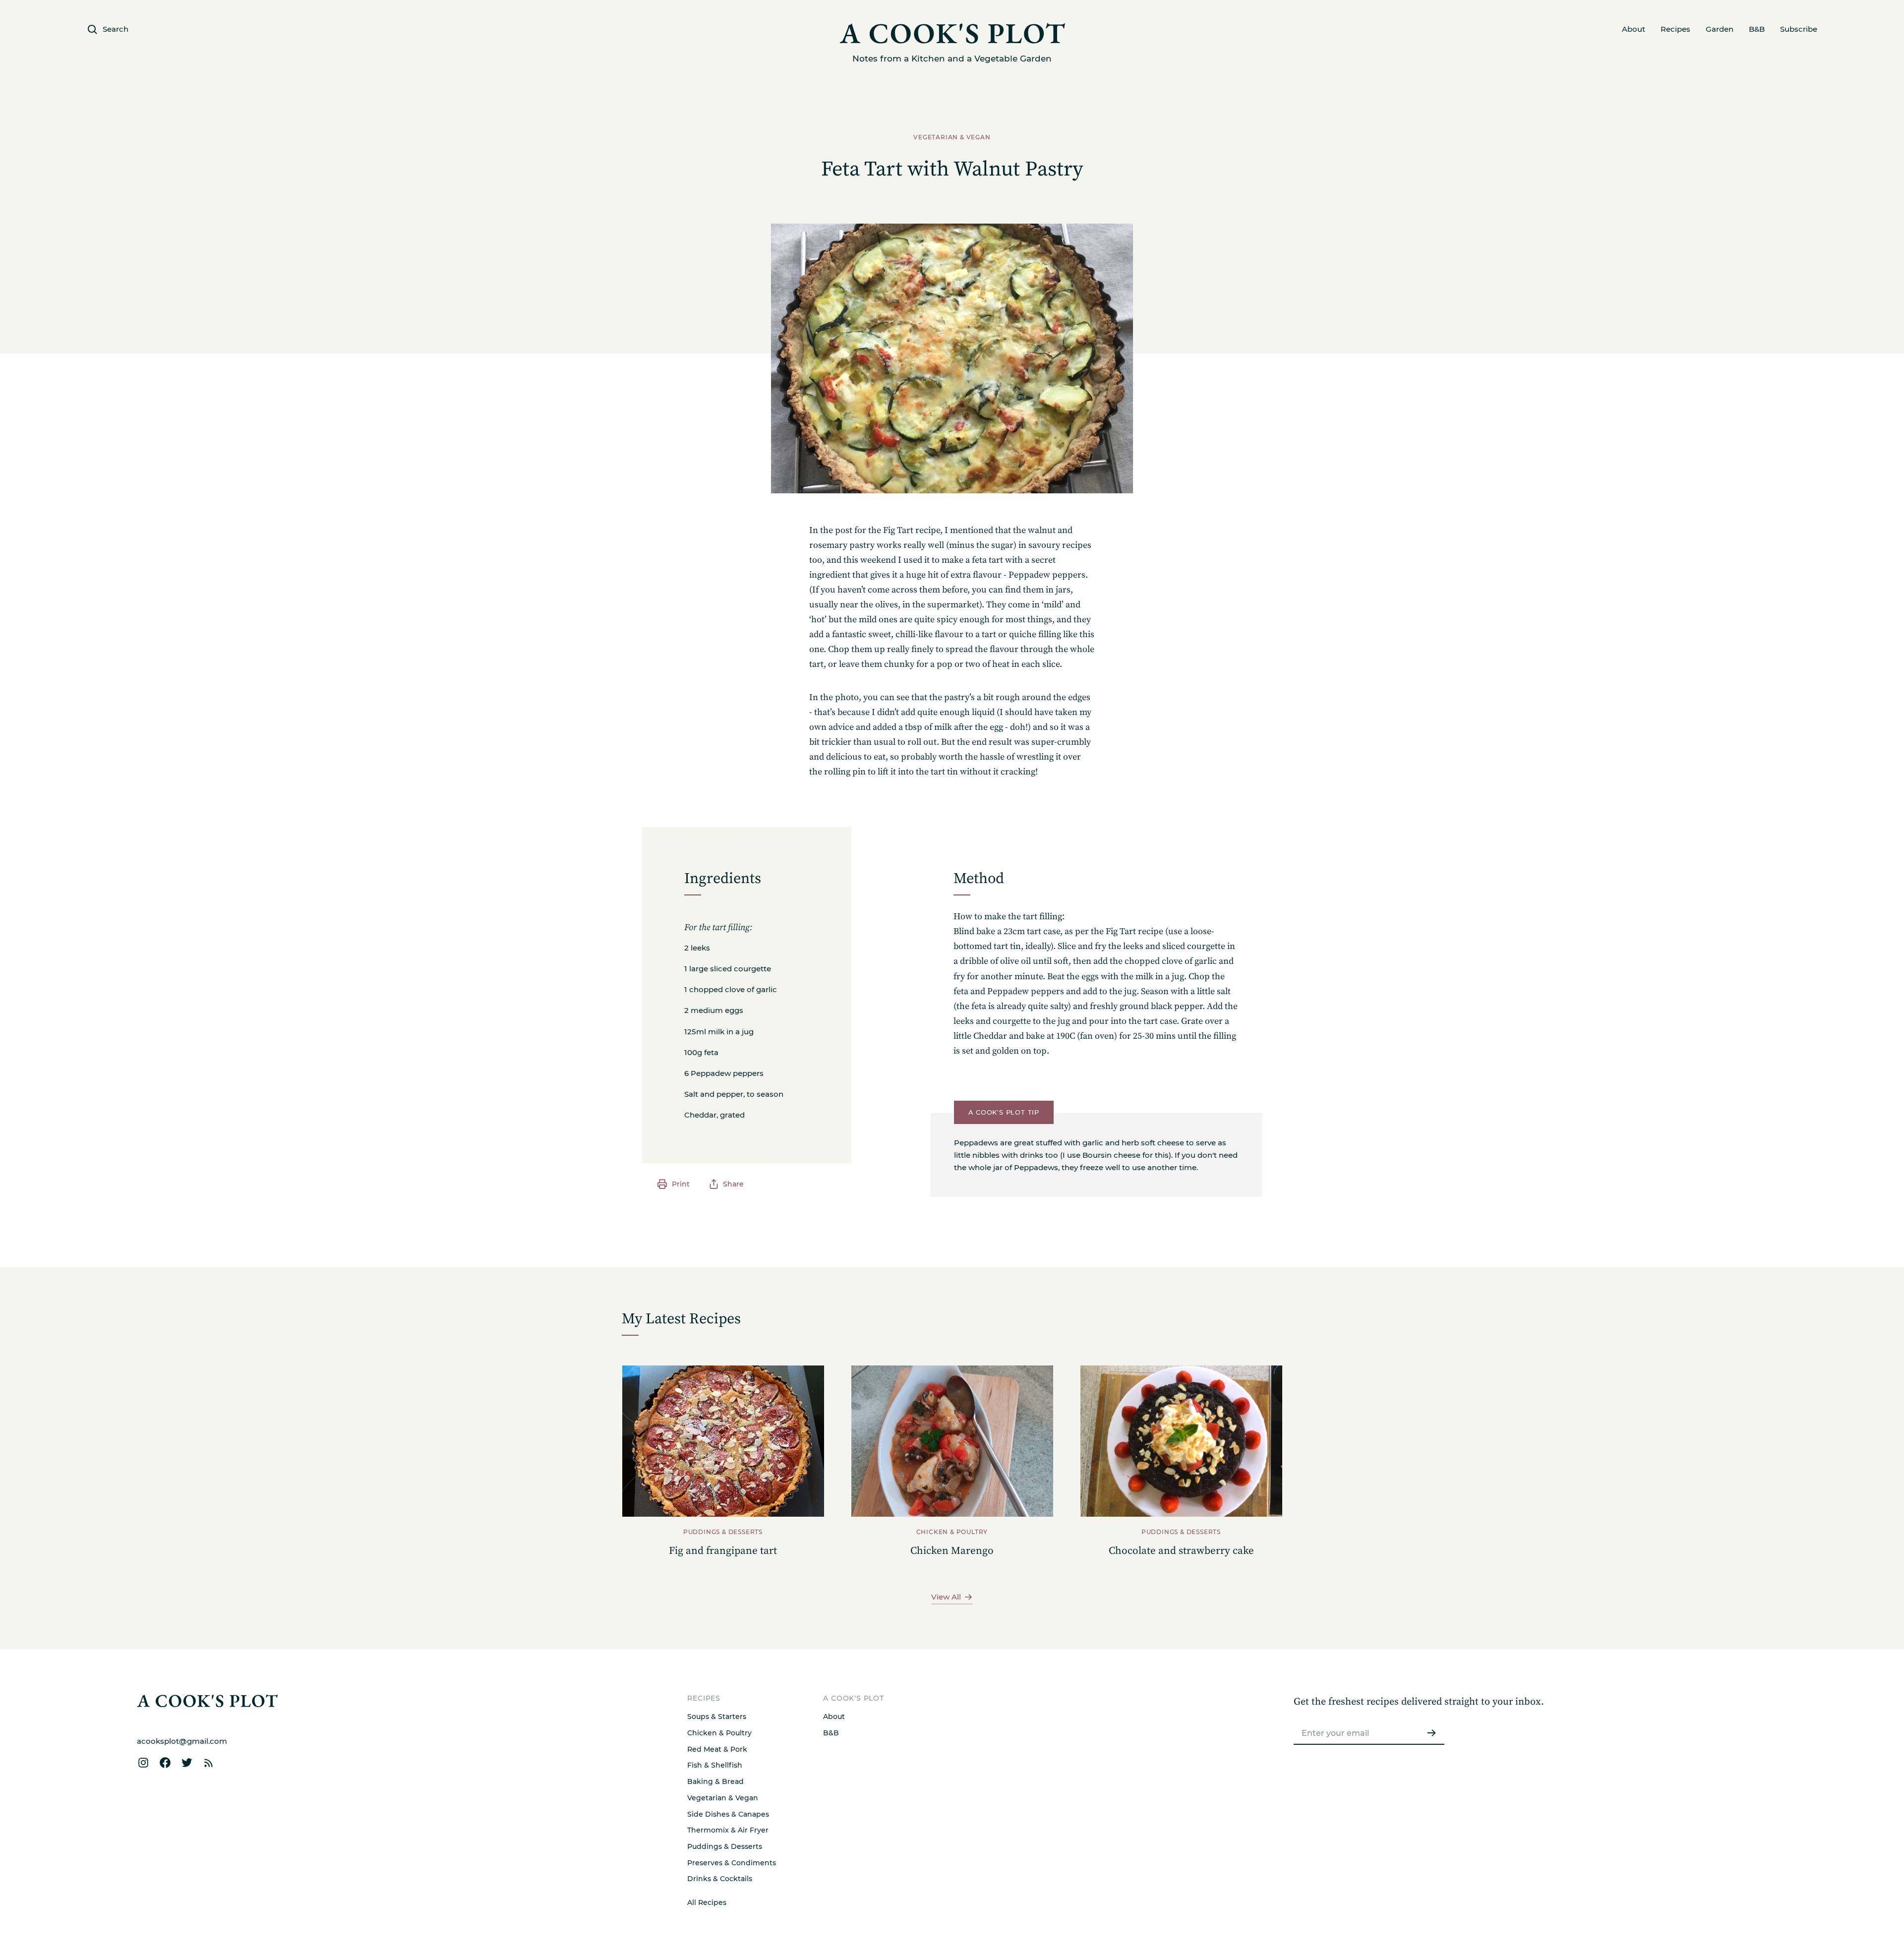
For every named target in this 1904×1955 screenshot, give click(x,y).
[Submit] (1431, 1733)
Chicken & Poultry (719, 1733)
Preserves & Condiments (732, 1863)
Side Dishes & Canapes (728, 1814)
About (1634, 29)
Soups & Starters (717, 1717)
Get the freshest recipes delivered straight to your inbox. (1419, 1702)
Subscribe (1799, 29)
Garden (1720, 29)
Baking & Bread (715, 1781)
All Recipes (707, 1902)
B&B (1757, 29)
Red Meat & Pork (717, 1749)
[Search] (1535, 1234)
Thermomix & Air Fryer (728, 1830)
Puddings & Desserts (725, 1846)
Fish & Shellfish (715, 1765)
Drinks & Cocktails (720, 1879)
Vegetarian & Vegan (723, 1798)
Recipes (1675, 29)
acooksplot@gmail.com (182, 1741)
